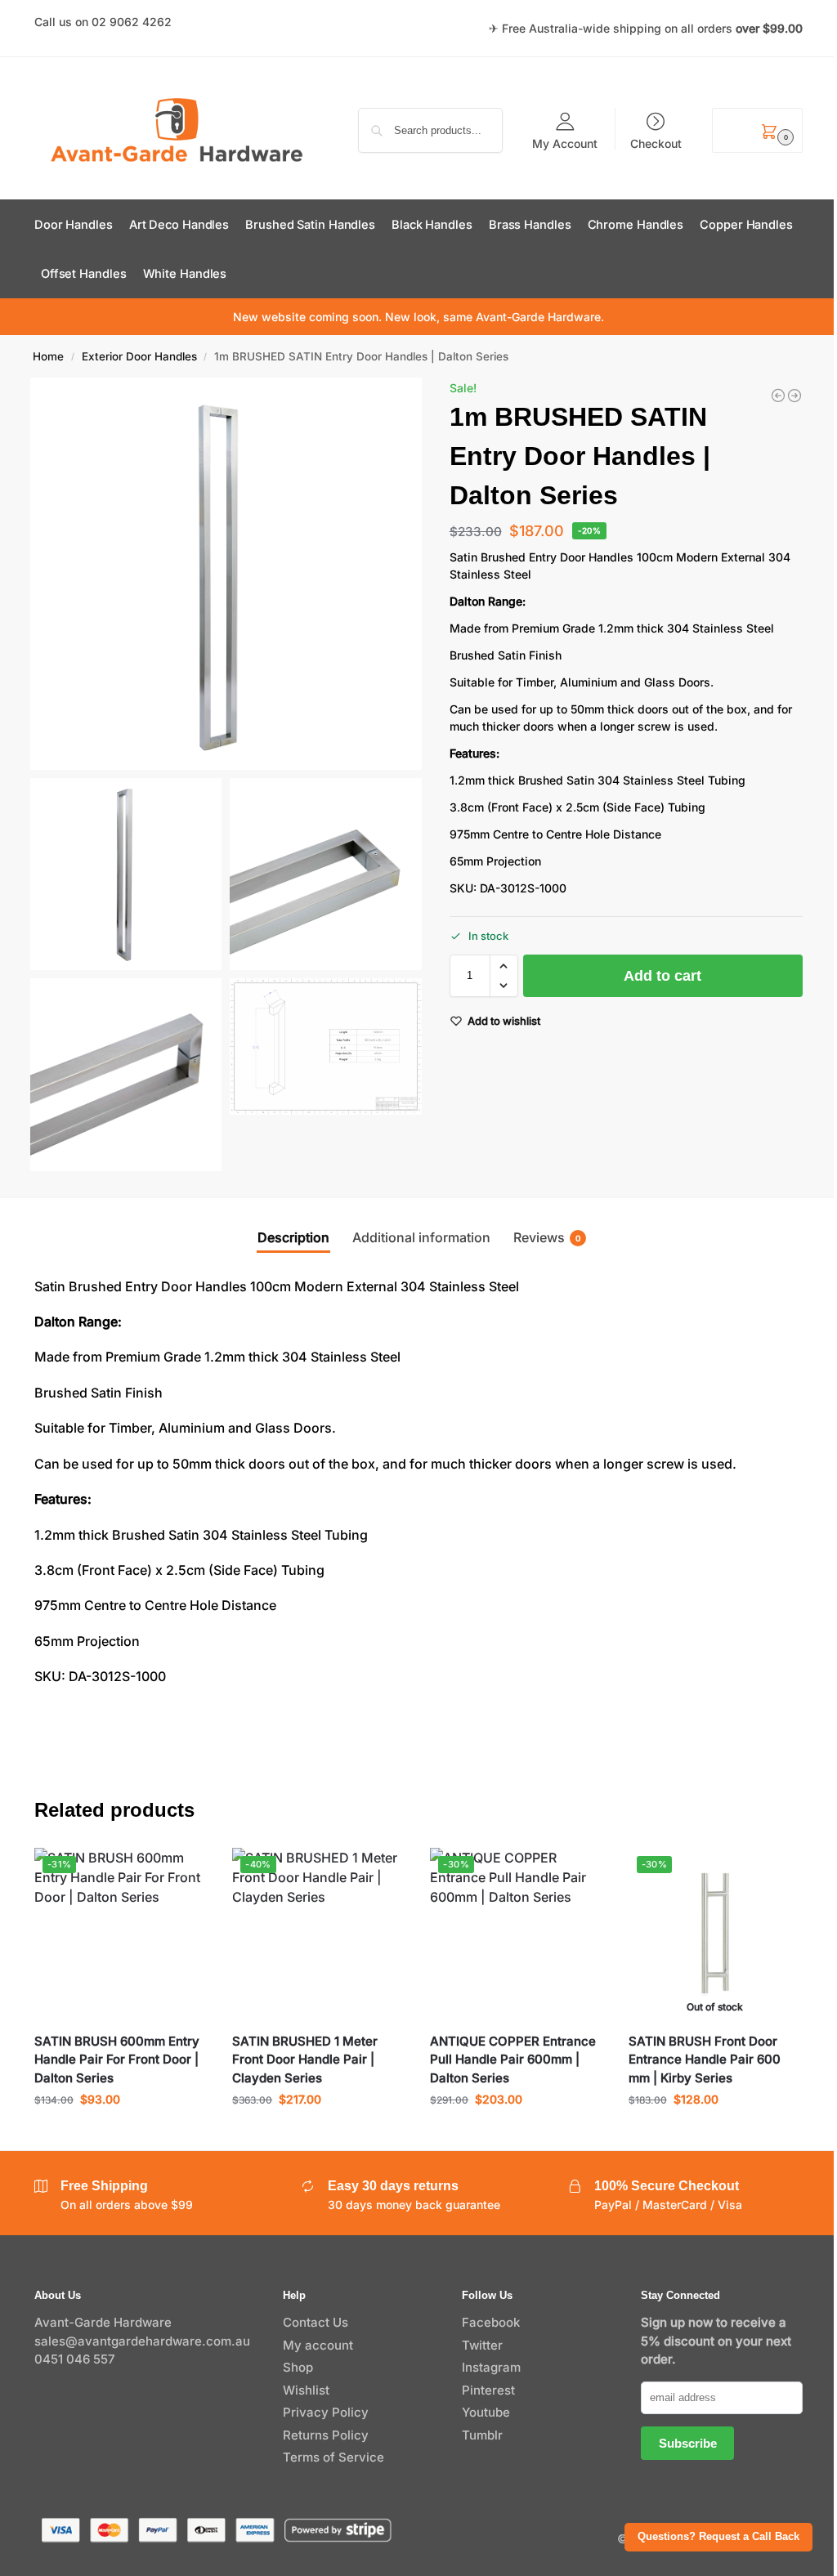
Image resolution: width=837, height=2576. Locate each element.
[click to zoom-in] (226, 574)
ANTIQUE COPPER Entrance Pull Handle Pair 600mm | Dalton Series (513, 2059)
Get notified (715, 2133)
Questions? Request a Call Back (718, 2537)
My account (318, 2345)
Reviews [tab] (547, 1237)
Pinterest (488, 2390)
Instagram (491, 2367)
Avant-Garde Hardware (103, 2322)
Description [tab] (293, 1237)
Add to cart (662, 976)
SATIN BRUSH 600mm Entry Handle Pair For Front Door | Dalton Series (117, 2059)
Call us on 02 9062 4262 (103, 22)
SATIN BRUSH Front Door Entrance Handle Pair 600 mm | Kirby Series (705, 2059)
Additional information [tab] (421, 1237)
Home (48, 356)
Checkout (656, 143)
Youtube (486, 2412)
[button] (757, 130)
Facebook (491, 2322)
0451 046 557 (75, 2359)
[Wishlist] (183, 1872)
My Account (565, 143)
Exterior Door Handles (139, 356)
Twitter (482, 2345)
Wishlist (306, 2390)
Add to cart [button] (121, 2133)
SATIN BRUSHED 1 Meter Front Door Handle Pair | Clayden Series (305, 2059)
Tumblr (482, 2435)
